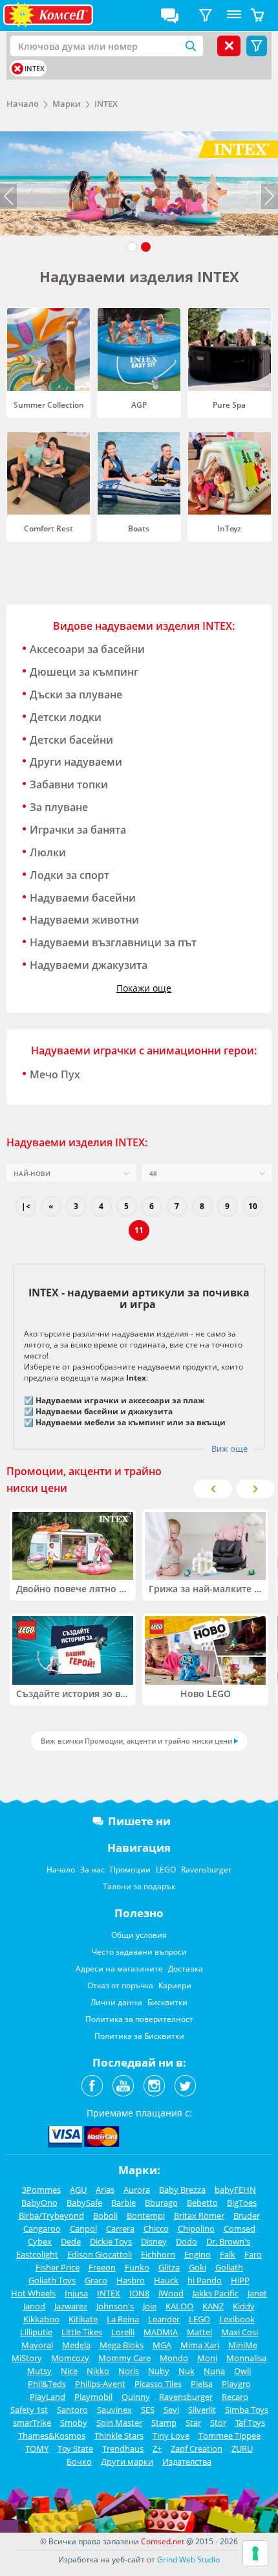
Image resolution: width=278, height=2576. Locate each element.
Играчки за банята (78, 830)
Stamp (164, 2423)
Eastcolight (37, 2254)
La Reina (123, 2319)
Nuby (159, 2371)
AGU (78, 2190)
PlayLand (48, 2397)
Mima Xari (200, 2345)
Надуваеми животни (84, 920)
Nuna (214, 2371)
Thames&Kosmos (52, 2436)
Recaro (235, 2397)
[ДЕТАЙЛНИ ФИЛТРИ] (206, 16)
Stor (218, 2423)
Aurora (137, 2190)
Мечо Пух (55, 1074)
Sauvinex (114, 2410)
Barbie (123, 2203)
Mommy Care (124, 2358)
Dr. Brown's (228, 2241)
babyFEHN (235, 2190)
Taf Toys (250, 2423)
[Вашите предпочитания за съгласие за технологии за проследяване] (255, 2553)
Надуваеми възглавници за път (113, 942)
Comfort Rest (48, 528)
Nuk (187, 2371)
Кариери (175, 1985)
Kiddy (244, 2306)
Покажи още (144, 988)
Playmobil (93, 2397)
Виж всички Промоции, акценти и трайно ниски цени (136, 1741)
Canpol (83, 2228)
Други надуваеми (76, 762)
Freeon (102, 2267)
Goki (198, 2267)
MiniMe (243, 2345)
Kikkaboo (41, 2319)
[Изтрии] (17, 69)
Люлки (48, 852)
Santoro (72, 2410)
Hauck (166, 2280)
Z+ (157, 2448)
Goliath (229, 2267)
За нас (92, 1870)
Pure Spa (229, 405)
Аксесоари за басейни (87, 649)
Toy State (75, 2448)
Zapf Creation (197, 2448)
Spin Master (119, 2423)
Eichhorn (158, 2254)
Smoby (74, 2423)
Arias (105, 2190)
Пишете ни (139, 1821)
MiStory (27, 2358)
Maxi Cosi (240, 2332)
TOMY (37, 2448)
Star (193, 2423)
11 (139, 1230)
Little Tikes (82, 2332)
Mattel (199, 2332)
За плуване (59, 807)
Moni (207, 2358)
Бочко (79, 2461)
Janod (34, 2306)
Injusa (76, 2293)
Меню (234, 16)
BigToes (242, 2203)
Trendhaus (123, 2448)
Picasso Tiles (158, 2384)
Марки (67, 104)
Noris (129, 2371)
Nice (69, 2371)
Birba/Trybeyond (51, 2215)
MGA (162, 2345)
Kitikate (83, 2319)
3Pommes (41, 2190)
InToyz (229, 528)
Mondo (174, 2358)
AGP (139, 405)
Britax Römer (199, 2215)
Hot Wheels (33, 2293)
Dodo (187, 2241)
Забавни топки (69, 784)
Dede (71, 2241)
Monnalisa (246, 2358)
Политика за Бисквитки (139, 2036)
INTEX (106, 104)
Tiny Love (171, 2436)
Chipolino (196, 2228)
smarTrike (32, 2423)
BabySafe (84, 2203)
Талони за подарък (139, 1886)
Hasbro (131, 2280)
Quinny (136, 2397)
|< (26, 1206)
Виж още (230, 1449)
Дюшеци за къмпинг (84, 672)
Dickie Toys (111, 2241)
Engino (198, 2254)
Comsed (240, 2228)
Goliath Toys (52, 2280)
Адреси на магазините (119, 1969)
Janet (257, 2293)
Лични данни (116, 2002)
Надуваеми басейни (83, 898)
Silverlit (202, 2410)
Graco (96, 2280)
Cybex (40, 2241)
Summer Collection (49, 405)
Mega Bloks (122, 2345)
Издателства (187, 2461)
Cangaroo (42, 2228)
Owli (242, 2371)
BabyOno (39, 2203)
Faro (253, 2254)
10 (253, 1206)
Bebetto (202, 2203)
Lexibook (237, 2319)
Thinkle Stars (119, 2436)
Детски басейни (71, 740)
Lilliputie (36, 2332)
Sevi (171, 2410)
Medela (76, 2345)
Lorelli (123, 2332)
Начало (23, 104)
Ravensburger (206, 1870)
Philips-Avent (100, 2384)
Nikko (98, 2371)
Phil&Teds (47, 2384)
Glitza (169, 2267)
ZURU (242, 2448)
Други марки (127, 2461)
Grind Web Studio (188, 2559)
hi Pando (205, 2280)
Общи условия (139, 1935)
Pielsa (202, 2384)
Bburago (161, 2203)
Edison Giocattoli (100, 2254)
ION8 (139, 2293)
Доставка (186, 1969)
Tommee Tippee (230, 2436)
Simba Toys (247, 2410)
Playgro (236, 2384)
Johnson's (115, 2306)
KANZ (213, 2306)
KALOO (179, 2306)
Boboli (105, 2215)
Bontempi (146, 2215)
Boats (139, 528)
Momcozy (70, 2358)
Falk (228, 2254)
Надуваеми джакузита (89, 965)
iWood (171, 2293)
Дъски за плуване (76, 694)
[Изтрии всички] (229, 46)
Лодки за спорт (69, 875)
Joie (150, 2306)
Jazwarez (71, 2306)
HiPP (240, 2280)
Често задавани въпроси (139, 1952)
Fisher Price (58, 2267)
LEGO (166, 1870)
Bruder (247, 2215)
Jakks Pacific (216, 2293)
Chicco (156, 2228)
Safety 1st (29, 2410)
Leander (164, 2319)
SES (148, 2410)
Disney (154, 2241)
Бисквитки (167, 2002)
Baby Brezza (182, 2190)
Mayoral (37, 2345)
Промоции (130, 1870)
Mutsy (39, 2371)
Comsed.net (163, 2541)
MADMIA (161, 2332)
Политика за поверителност (139, 2019)
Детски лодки (66, 717)
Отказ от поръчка (120, 1985)
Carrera (120, 2228)
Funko (137, 2267)
